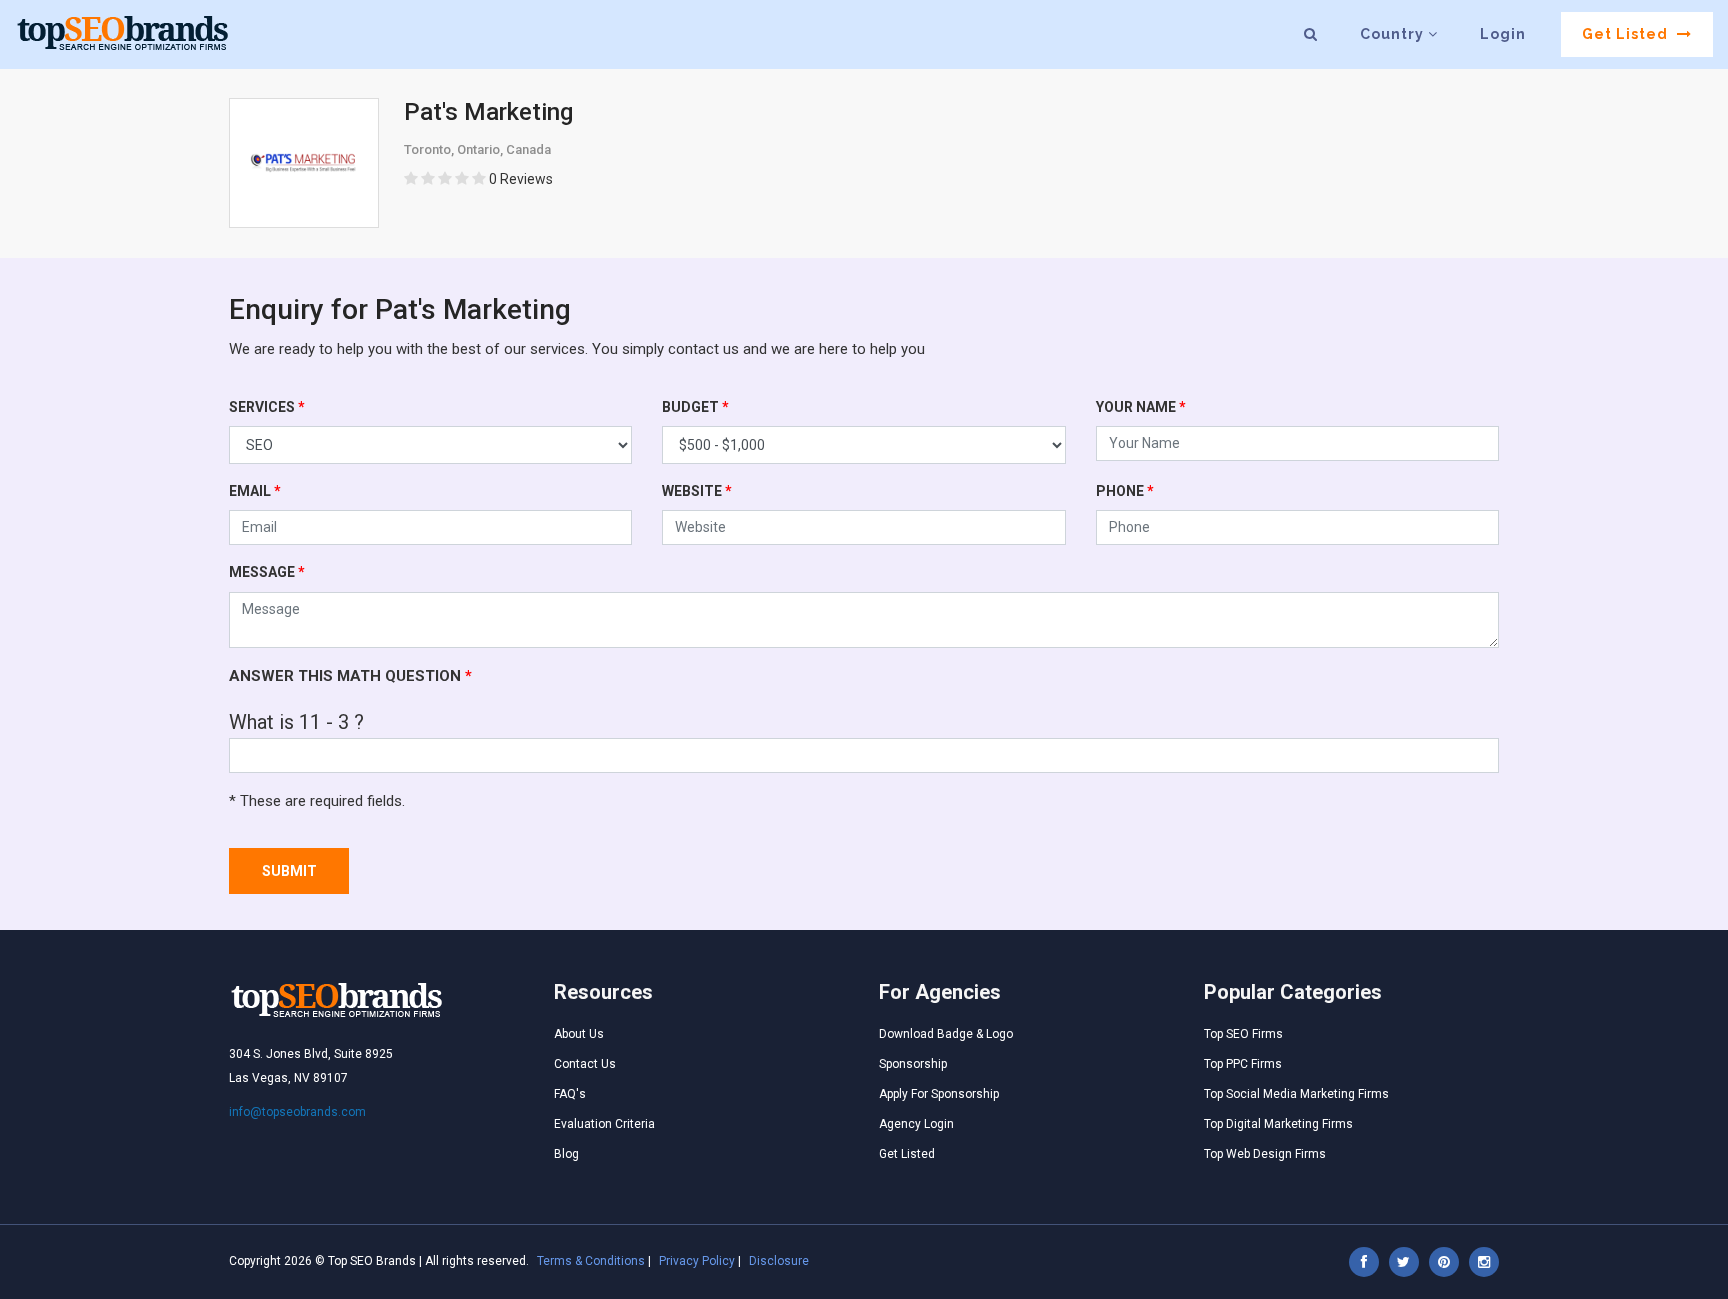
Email (255, 491)
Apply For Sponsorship (939, 1094)
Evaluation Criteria (604, 1124)
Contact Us (585, 1064)
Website (697, 491)
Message (267, 572)
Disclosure (779, 1261)
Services (267, 407)
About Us (579, 1034)
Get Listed (1627, 34)
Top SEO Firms (1243, 1034)
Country (1394, 34)
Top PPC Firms (1243, 1064)
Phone (1125, 491)
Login (1503, 34)
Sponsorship (913, 1064)
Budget (695, 407)
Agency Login (916, 1124)
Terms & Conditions (591, 1261)
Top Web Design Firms (1265, 1154)
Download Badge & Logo (946, 1034)
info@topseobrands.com (297, 1112)
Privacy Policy (697, 1261)
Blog (566, 1154)
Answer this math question (350, 676)
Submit (289, 871)
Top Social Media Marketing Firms (1296, 1094)
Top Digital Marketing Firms (1278, 1124)
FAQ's (570, 1094)
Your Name (1141, 407)
